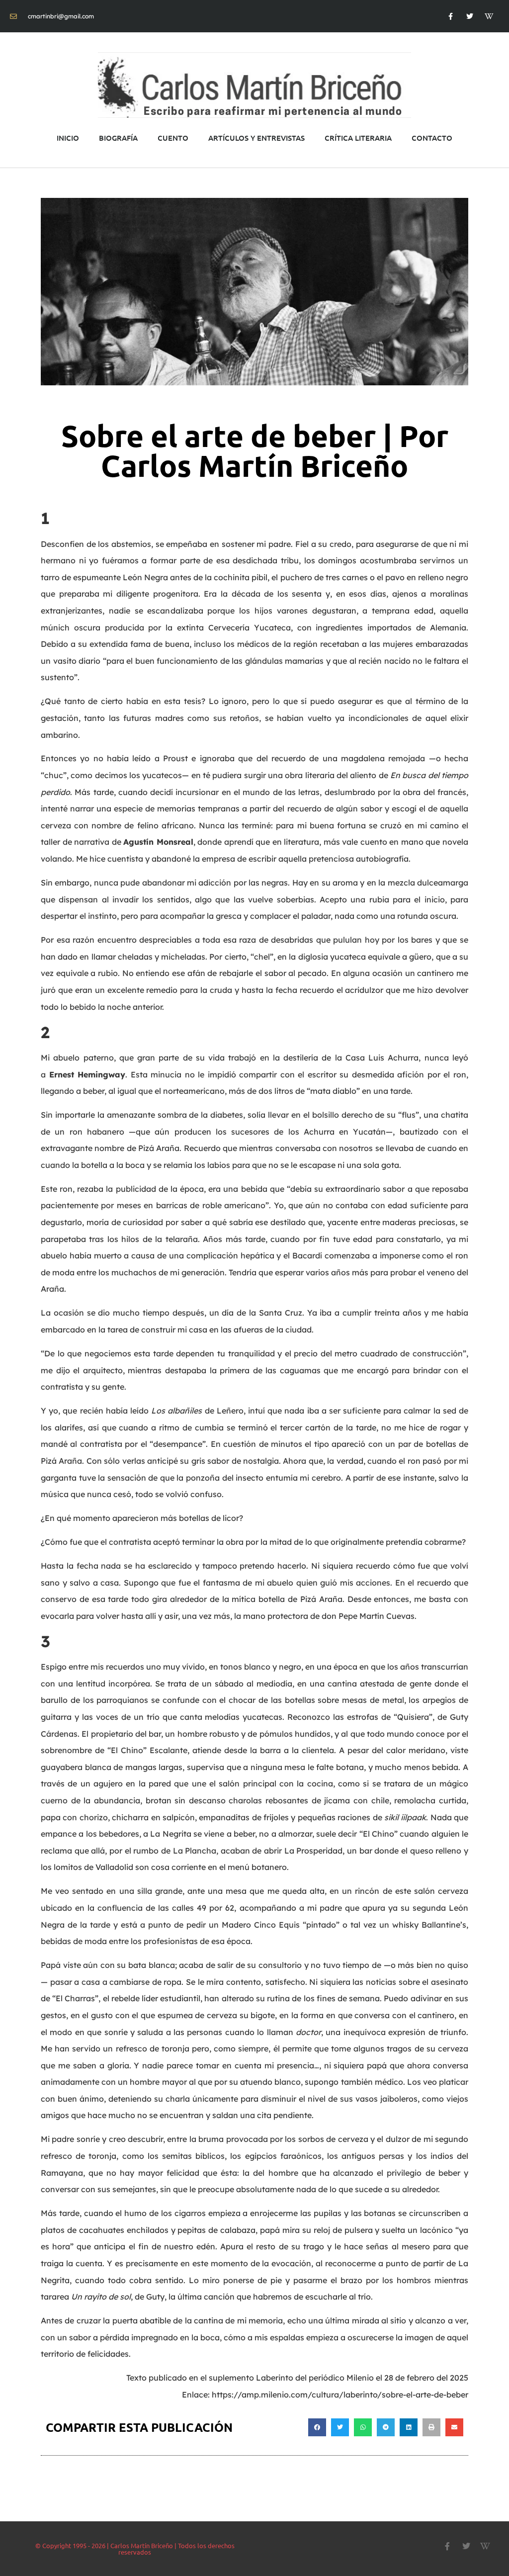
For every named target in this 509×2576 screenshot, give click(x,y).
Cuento (173, 138)
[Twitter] (470, 16)
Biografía (118, 138)
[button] (317, 2427)
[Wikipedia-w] (489, 16)
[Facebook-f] (450, 16)
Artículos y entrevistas (256, 138)
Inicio (68, 138)
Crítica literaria (358, 138)
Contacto (432, 138)
